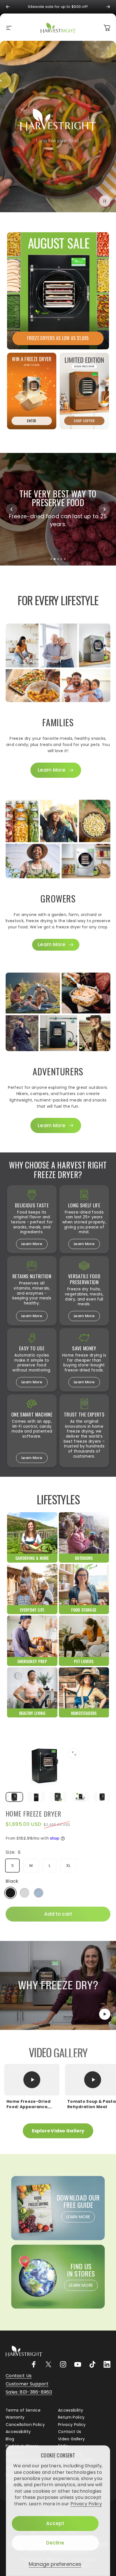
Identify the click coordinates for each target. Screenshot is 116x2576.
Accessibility (71, 2410)
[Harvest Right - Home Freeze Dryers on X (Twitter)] (48, 2364)
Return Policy (71, 2418)
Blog (10, 2439)
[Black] (10, 1892)
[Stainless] (24, 1892)
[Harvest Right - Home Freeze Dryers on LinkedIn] (107, 2364)
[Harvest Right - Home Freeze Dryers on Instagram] (63, 2364)
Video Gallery (71, 2439)
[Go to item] (14, 1797)
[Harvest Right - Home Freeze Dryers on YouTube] (78, 2364)
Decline (55, 2543)
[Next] (108, 7)
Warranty (15, 2418)
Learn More (32, 1244)
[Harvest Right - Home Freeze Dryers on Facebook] (34, 2364)
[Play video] (58, 1985)
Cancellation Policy (25, 2425)
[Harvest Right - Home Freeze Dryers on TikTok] (92, 2364)
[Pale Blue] (39, 1892)
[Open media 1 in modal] (74, 1753)
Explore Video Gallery (58, 2131)
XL (68, 1865)
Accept (55, 2523)
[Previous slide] (12, 509)
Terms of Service (23, 2410)
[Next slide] (104, 509)
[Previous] (8, 7)
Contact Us (70, 2432)
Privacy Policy (86, 2504)
